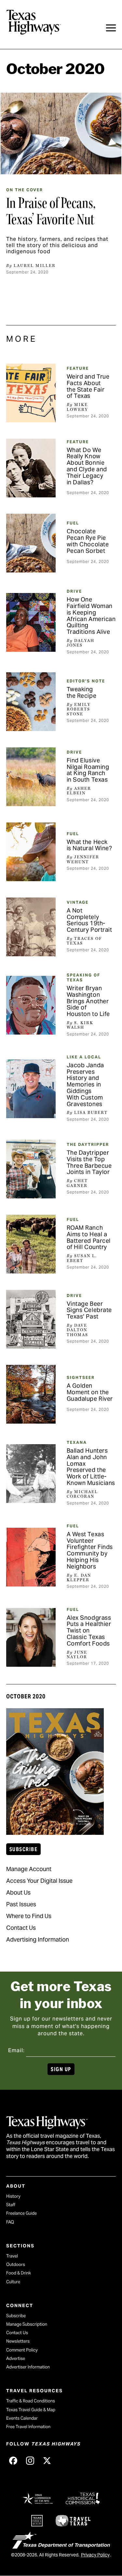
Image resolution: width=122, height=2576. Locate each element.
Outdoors (16, 2264)
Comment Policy (22, 2350)
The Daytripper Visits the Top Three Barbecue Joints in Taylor (89, 1162)
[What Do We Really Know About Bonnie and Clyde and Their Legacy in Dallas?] (31, 468)
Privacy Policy (95, 2555)
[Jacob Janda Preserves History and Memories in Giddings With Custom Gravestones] (31, 1089)
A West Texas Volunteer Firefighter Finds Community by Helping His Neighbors (90, 1550)
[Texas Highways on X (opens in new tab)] (47, 2460)
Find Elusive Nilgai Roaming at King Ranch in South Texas (88, 770)
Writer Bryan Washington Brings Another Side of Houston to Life (88, 1001)
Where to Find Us (29, 1916)
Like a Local (84, 1057)
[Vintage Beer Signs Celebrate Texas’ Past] (31, 1319)
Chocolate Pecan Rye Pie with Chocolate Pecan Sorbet (88, 541)
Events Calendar (22, 2418)
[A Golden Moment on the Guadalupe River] (31, 1394)
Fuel (73, 523)
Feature (78, 368)
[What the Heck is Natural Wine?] (31, 852)
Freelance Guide (21, 2213)
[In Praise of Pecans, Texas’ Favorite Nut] (61, 133)
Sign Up (61, 2069)
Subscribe (23, 1849)
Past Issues (21, 1904)
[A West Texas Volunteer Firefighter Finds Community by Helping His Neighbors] (31, 1557)
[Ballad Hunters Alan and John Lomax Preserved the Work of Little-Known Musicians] (31, 1474)
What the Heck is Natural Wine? (89, 845)
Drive (74, 591)
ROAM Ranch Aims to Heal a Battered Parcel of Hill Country (89, 1237)
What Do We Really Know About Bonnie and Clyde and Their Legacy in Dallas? (87, 466)
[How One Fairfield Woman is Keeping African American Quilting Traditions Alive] (31, 622)
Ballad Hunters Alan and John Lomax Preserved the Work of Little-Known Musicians (91, 1467)
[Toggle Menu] (111, 28)
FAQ (10, 2222)
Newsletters (18, 2341)
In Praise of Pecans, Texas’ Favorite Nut (51, 211)
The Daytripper (88, 1144)
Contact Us (21, 1928)
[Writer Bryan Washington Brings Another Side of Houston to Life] (31, 1005)
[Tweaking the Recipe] (31, 702)
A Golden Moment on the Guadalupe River (90, 1392)
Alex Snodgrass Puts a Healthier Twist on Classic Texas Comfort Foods (89, 1631)
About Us (18, 1892)
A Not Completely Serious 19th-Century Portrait (89, 920)
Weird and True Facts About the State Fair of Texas (88, 386)
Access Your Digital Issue (39, 1881)
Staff (11, 2205)
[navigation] (111, 28)
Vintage (78, 902)
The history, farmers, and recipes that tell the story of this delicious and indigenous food (57, 245)
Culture (13, 2282)
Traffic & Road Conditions (31, 2401)
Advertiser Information (28, 2367)
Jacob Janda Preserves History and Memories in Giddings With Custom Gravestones (85, 1085)
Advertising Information (38, 1939)
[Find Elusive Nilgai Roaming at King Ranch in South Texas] (31, 777)
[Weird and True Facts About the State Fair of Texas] (31, 393)
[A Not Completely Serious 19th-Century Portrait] (31, 927)
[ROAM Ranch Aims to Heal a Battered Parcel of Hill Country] (31, 1244)
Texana (77, 1442)
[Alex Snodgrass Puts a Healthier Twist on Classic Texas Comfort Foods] (31, 1637)
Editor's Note (86, 681)
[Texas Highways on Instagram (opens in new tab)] (30, 2460)
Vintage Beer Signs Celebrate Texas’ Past (89, 1310)
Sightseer (81, 1377)
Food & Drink (19, 2273)
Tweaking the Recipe (82, 692)
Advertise (16, 2358)
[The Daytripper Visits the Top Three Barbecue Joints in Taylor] (31, 1169)
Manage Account (29, 1869)
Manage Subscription (27, 2324)
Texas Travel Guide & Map (31, 2410)
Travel (12, 2256)
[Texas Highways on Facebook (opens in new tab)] (13, 2460)
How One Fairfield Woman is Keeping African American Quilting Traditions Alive (91, 616)
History (13, 2196)
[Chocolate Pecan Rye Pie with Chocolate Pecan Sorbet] (31, 543)
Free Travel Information (28, 2427)
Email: (16, 2050)
